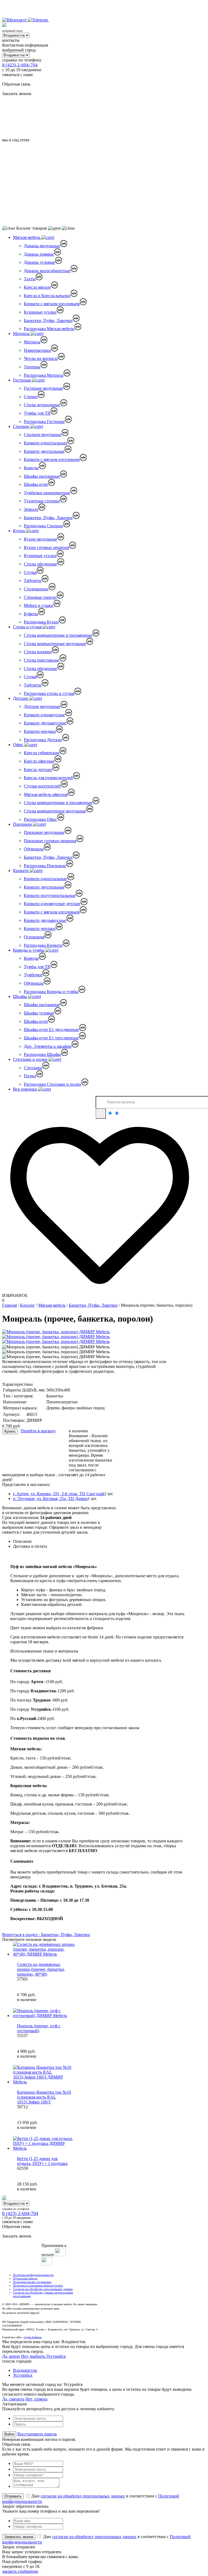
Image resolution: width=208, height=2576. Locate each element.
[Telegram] (38, 20)
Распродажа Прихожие (45, 866)
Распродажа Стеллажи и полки (53, 1084)
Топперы (32, 367)
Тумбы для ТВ (37, 413)
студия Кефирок (33, 2337)
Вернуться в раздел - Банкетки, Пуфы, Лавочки (46, 1935)
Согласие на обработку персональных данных (43, 2289)
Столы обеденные (40, 564)
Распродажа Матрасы (44, 375)
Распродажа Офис (40, 819)
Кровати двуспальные (44, 451)
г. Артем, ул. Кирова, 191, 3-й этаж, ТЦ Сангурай (59, 1494)
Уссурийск (23, 2375)
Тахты (30, 279)
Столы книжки (38, 652)
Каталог (27, 1305)
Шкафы (21, 996)
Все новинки (26, 1089)
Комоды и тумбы (29, 950)
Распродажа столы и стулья (49, 693)
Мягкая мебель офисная (46, 794)
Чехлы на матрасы (41, 358)
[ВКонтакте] (15, 20)
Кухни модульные (40, 539)
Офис (19, 745)
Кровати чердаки (40, 928)
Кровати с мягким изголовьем (52, 304)
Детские (21, 698)
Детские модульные (42, 706)
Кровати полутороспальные (50, 895)
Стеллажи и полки (31, 1059)
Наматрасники (37, 350)
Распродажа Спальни (43, 526)
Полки (30, 1076)
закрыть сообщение (20, 2571)
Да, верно (11, 2356)
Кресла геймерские (42, 753)
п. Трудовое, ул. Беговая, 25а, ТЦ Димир (50, 1499)
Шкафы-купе (36, 484)
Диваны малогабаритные (47, 271)
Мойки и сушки (39, 605)
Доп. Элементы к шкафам (48, 1046)
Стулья (30, 572)
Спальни (22, 426)
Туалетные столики (42, 501)
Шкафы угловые (39, 1013)
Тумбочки (33, 975)
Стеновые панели (40, 597)
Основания (34, 937)
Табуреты (33, 580)
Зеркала (31, 509)
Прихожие (23, 824)
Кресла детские (38, 770)
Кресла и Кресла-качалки (47, 296)
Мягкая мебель (27, 237)
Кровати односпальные (45, 443)
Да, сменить (13, 2399)
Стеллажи (33, 1068)
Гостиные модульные (43, 388)
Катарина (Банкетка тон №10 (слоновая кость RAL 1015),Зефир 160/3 (44, 2097)
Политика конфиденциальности (33, 2275)
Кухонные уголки (40, 312)
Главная (9, 1305)
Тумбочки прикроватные (47, 493)
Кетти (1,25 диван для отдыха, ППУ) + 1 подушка (42, 2161)
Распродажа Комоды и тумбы (51, 992)
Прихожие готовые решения (50, 841)
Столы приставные (42, 660)
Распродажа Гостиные (44, 422)
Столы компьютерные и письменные (58, 635)
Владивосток (25, 2370)
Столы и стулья (28, 627)
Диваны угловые (39, 262)
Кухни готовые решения (46, 547)
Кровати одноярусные (44, 715)
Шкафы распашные (42, 476)
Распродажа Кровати (43, 945)
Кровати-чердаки (40, 731)
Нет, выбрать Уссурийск (43, 2356)
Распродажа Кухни (41, 622)
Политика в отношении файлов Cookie (38, 2285)
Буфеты (31, 614)
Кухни (19, 531)
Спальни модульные (43, 435)
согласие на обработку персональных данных (83, 2496)
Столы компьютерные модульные (55, 644)
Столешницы (36, 589)
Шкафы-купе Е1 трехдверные (51, 1038)
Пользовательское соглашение (32, 2282)
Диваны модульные (42, 246)
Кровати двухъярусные (45, 723)
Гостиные (22, 380)
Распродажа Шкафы (42, 1054)
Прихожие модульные (44, 832)
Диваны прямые (39, 254)
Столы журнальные (42, 405)
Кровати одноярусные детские (52, 904)
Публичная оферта (25, 2278)
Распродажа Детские (43, 740)
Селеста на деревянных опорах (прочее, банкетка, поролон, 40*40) (41, 1969)
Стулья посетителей (42, 786)
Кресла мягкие (37, 287)
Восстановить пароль (37, 2434)
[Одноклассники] (52, 20)
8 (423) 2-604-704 (20, 65)
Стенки (31, 397)
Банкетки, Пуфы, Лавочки (48, 321)
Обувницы (34, 849)
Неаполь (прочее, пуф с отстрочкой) (39, 2028)
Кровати (21, 871)
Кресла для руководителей (48, 778)
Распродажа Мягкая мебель (49, 329)
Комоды (31, 468)
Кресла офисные (39, 761)
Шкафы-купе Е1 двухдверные (51, 1030)
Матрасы (22, 334)
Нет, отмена (36, 2399)
